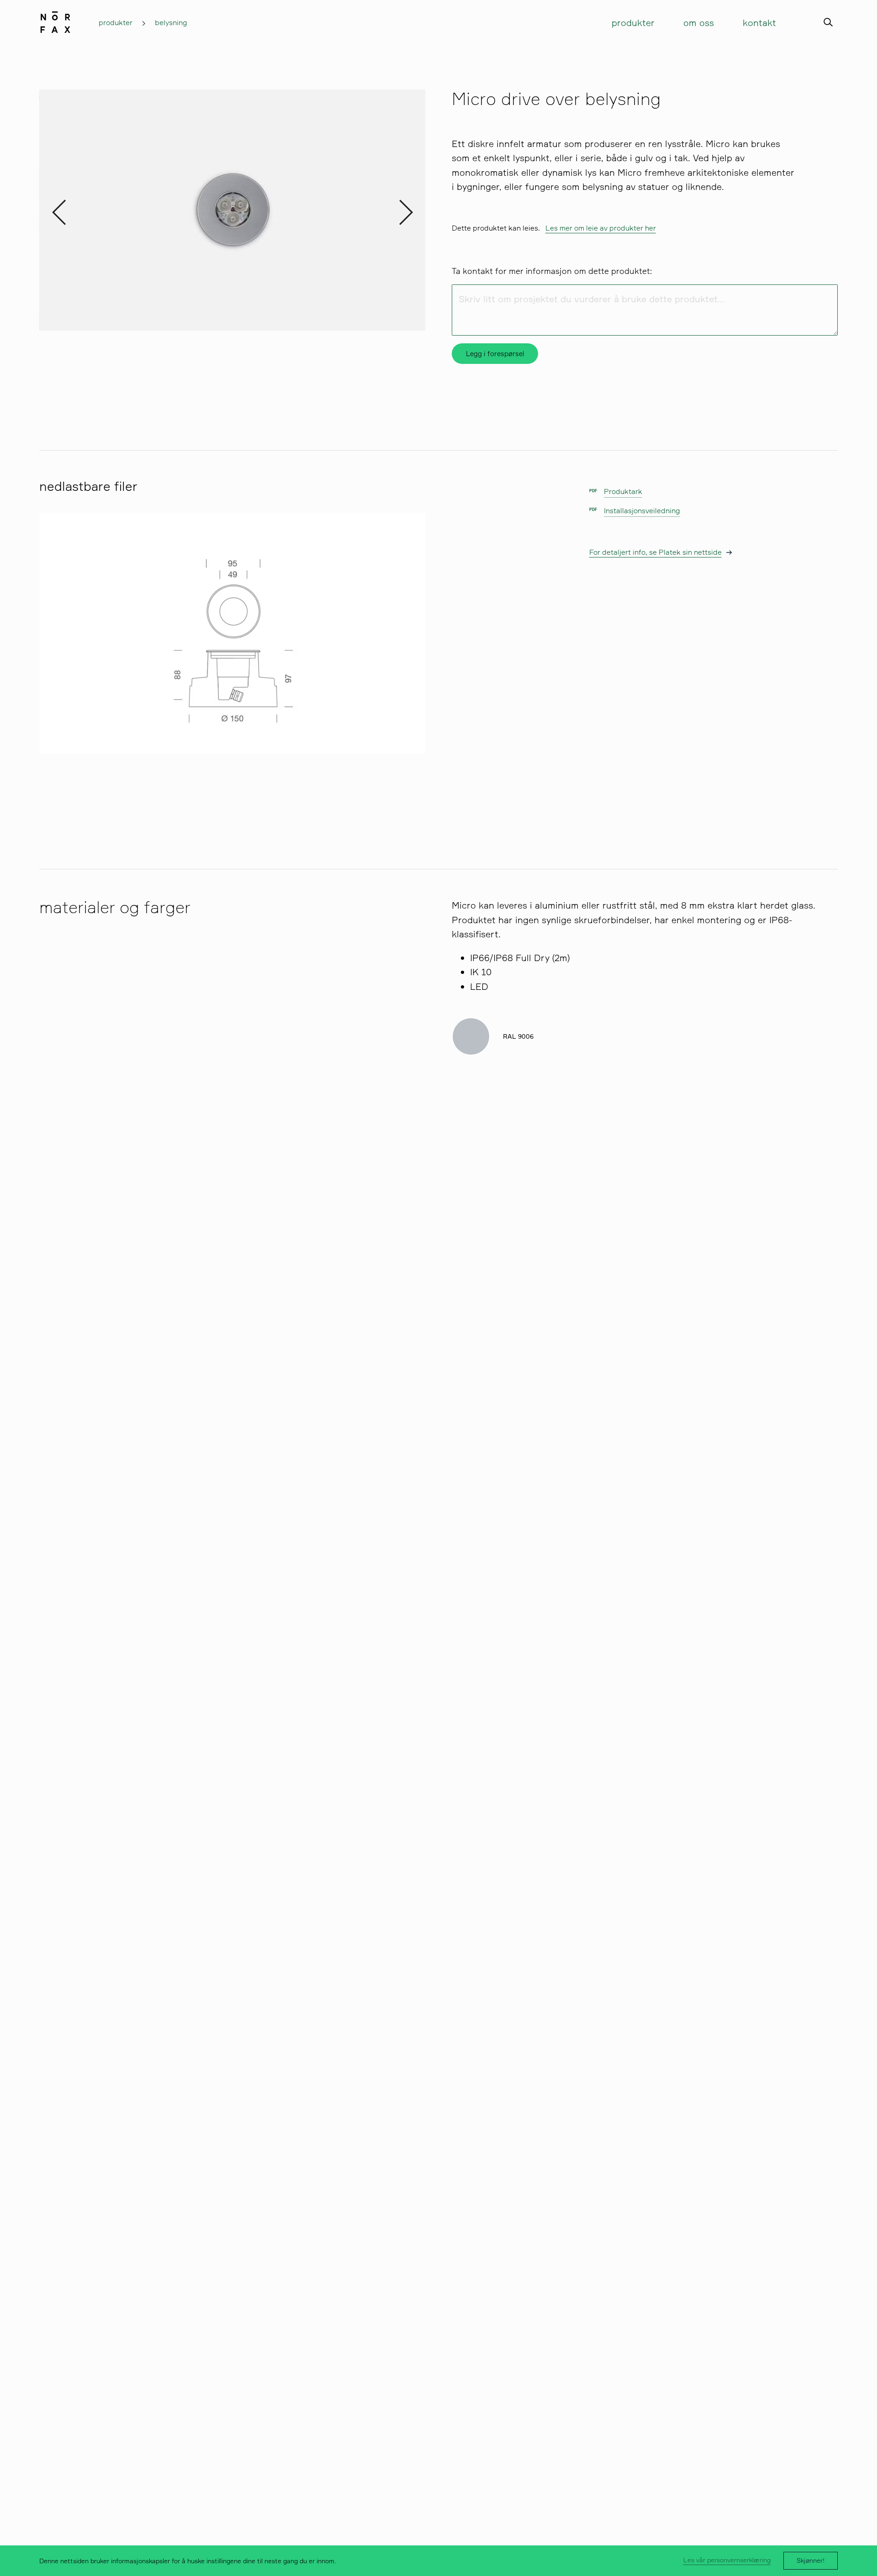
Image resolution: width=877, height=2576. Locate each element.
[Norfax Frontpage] (55, 20)
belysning (171, 22)
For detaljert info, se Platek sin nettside (655, 552)
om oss (699, 23)
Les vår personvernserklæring (727, 2560)
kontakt (759, 23)
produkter (116, 22)
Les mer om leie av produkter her (601, 228)
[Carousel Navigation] (232, 210)
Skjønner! (811, 2560)
